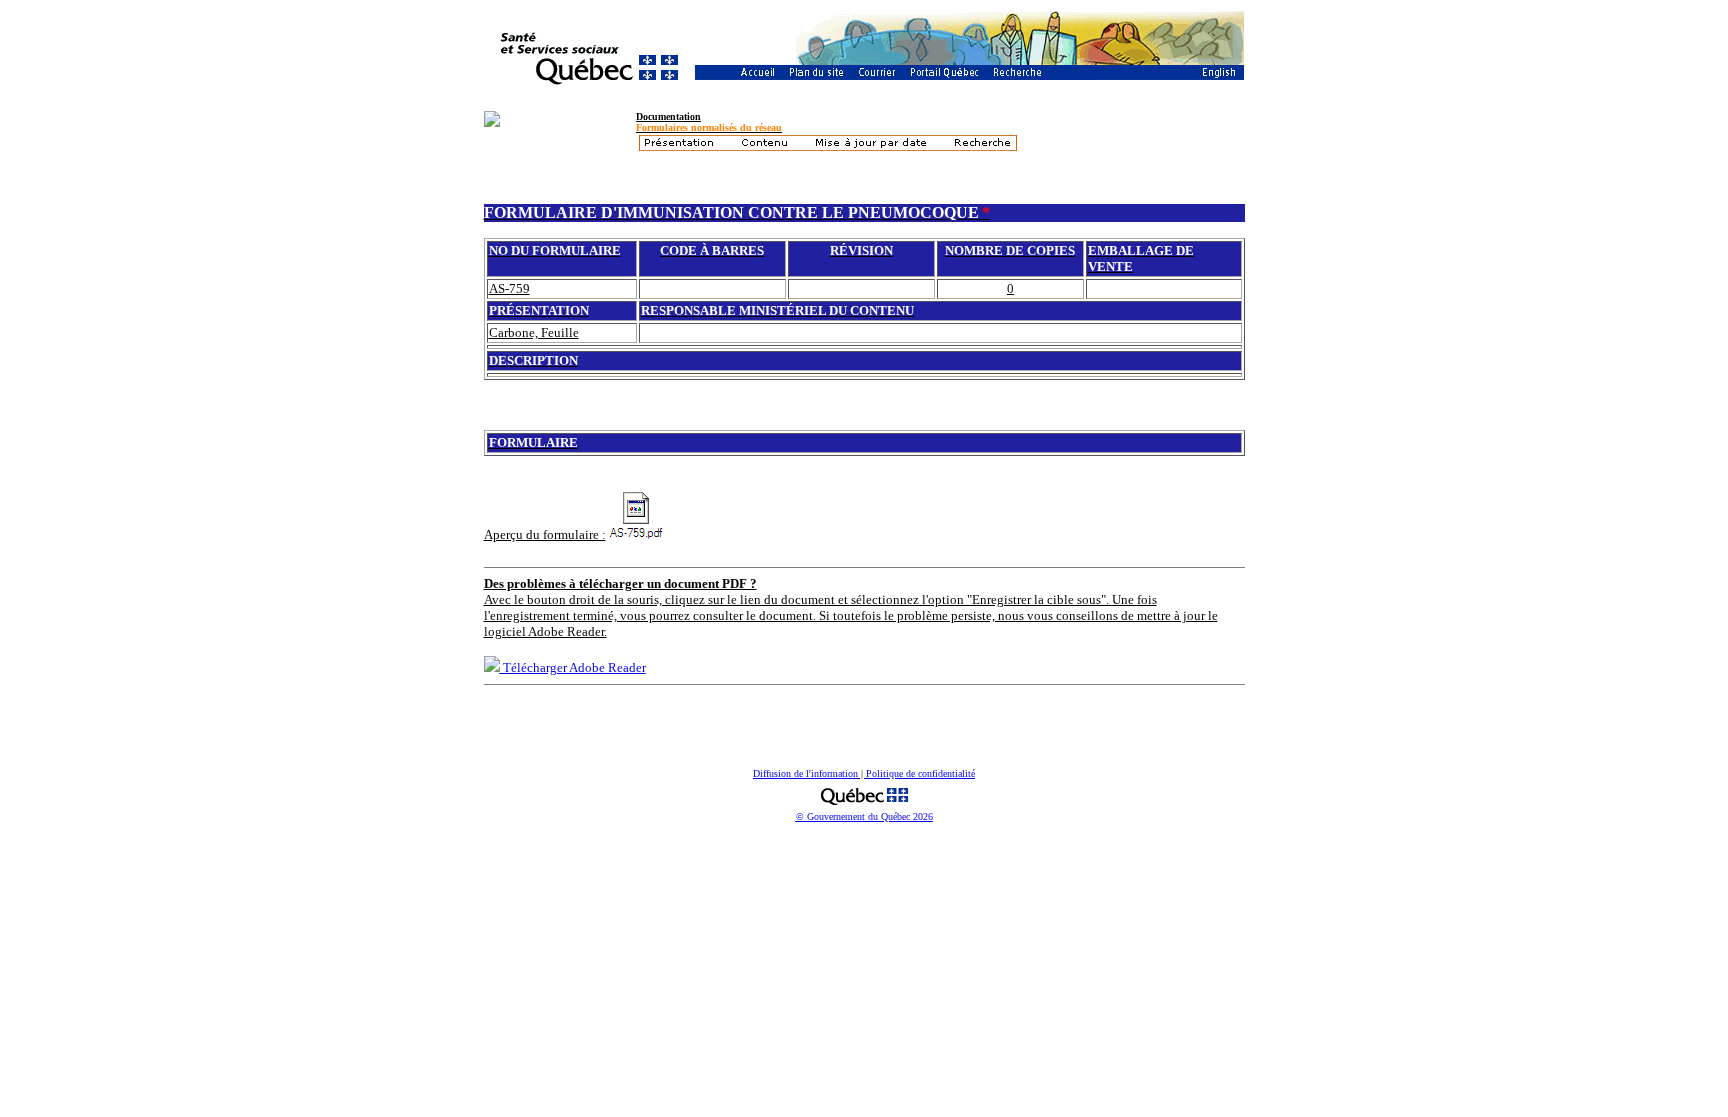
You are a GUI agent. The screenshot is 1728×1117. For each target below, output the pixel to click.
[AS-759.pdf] (636, 515)
